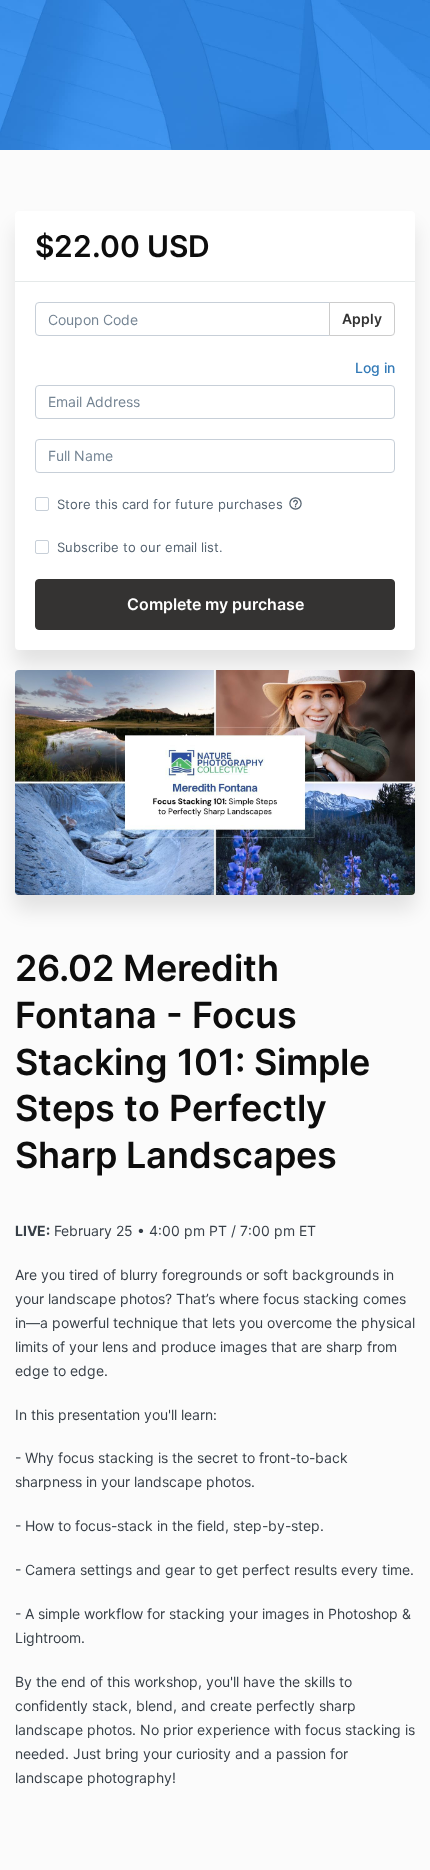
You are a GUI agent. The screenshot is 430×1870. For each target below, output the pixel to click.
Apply (362, 318)
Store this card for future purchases (180, 504)
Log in (375, 367)
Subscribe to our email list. (140, 547)
